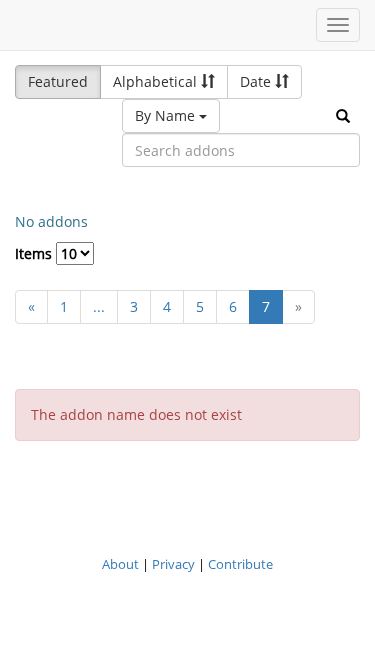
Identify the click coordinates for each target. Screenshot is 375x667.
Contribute (240, 564)
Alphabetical (157, 81)
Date (257, 81)
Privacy (173, 564)
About (120, 564)
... (99, 306)
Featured (58, 81)
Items (35, 253)
